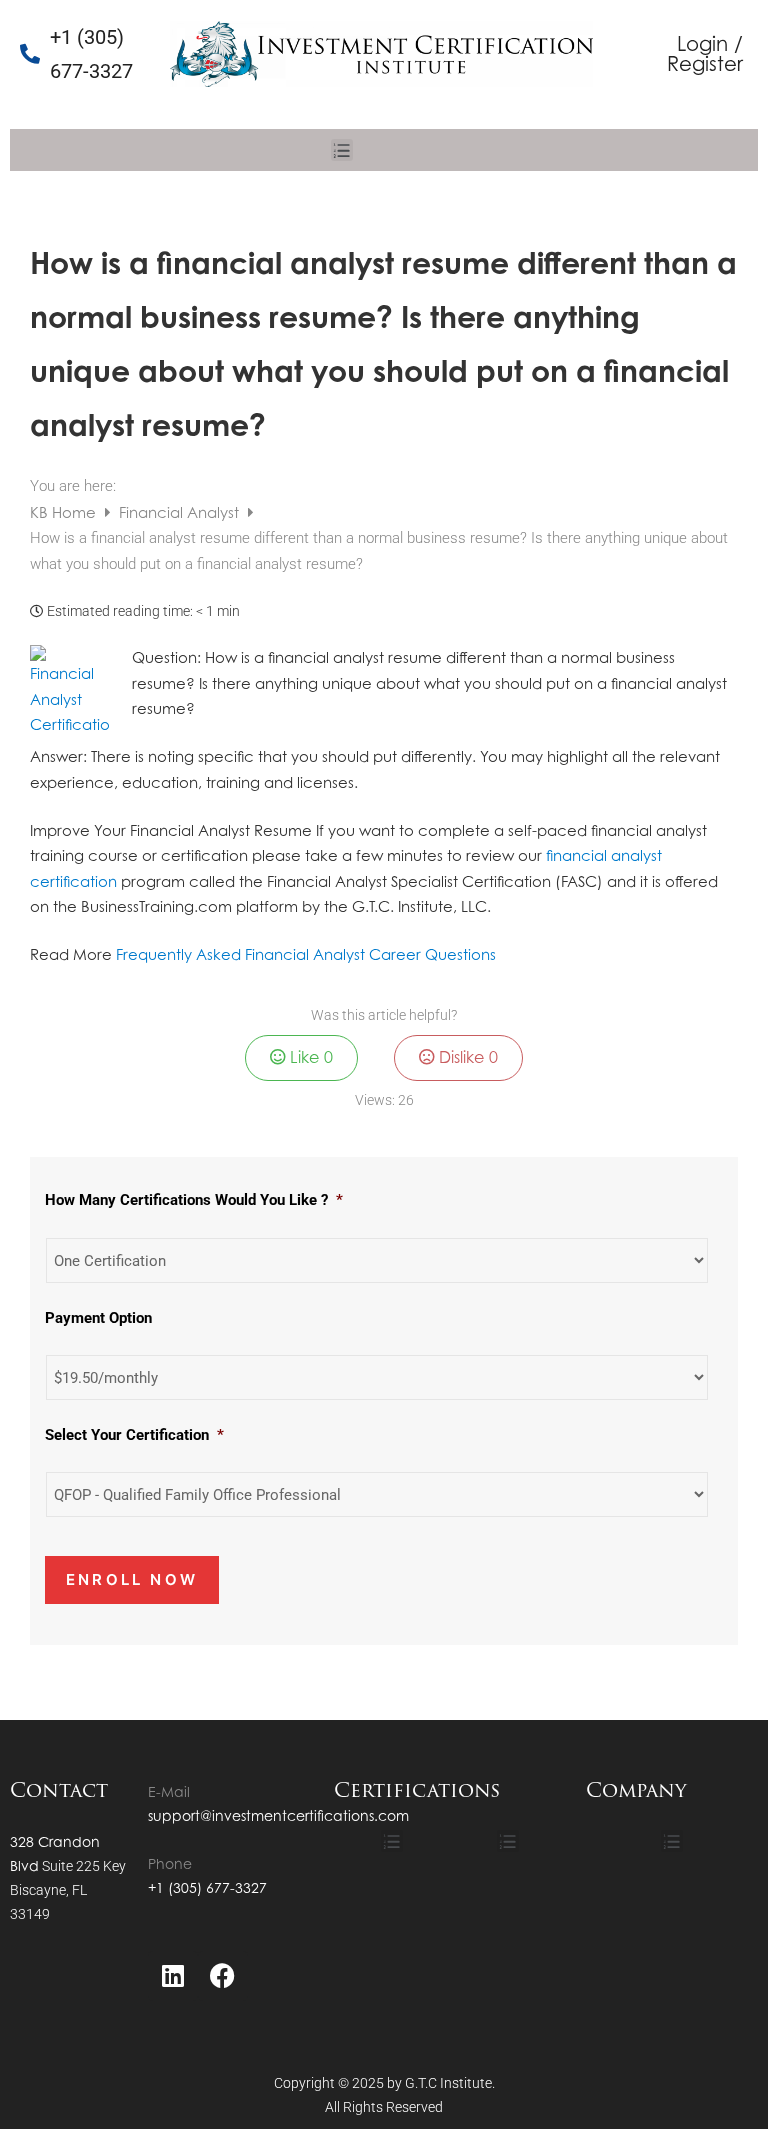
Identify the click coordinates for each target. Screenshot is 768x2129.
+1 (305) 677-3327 (207, 1887)
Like (309, 1057)
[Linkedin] (173, 1976)
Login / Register (705, 53)
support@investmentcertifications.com (278, 1815)
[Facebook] (223, 1976)
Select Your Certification (134, 1435)
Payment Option (98, 1318)
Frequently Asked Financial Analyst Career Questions (306, 954)
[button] (342, 150)
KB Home (65, 512)
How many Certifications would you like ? (194, 1200)
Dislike (466, 1057)
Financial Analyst (181, 512)
